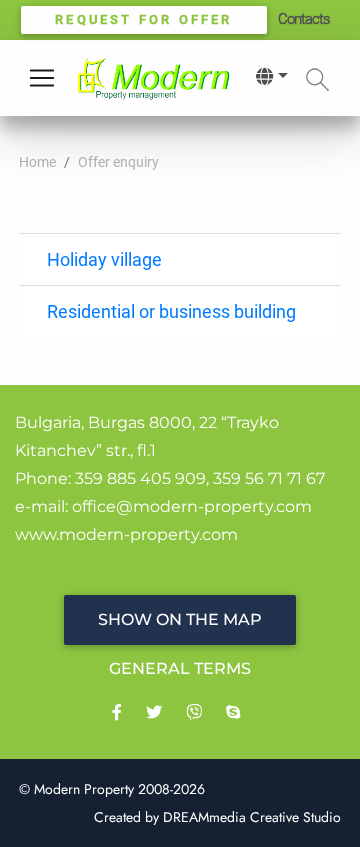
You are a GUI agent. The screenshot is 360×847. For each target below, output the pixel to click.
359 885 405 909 (140, 478)
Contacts (304, 19)
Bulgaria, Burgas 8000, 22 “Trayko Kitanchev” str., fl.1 (147, 436)
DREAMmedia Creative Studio (252, 817)
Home (37, 162)
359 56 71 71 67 (269, 478)
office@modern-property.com (192, 506)
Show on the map (180, 619)
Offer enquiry (118, 162)
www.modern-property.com (126, 534)
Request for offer (143, 19)
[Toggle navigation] (42, 78)
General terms (180, 668)
